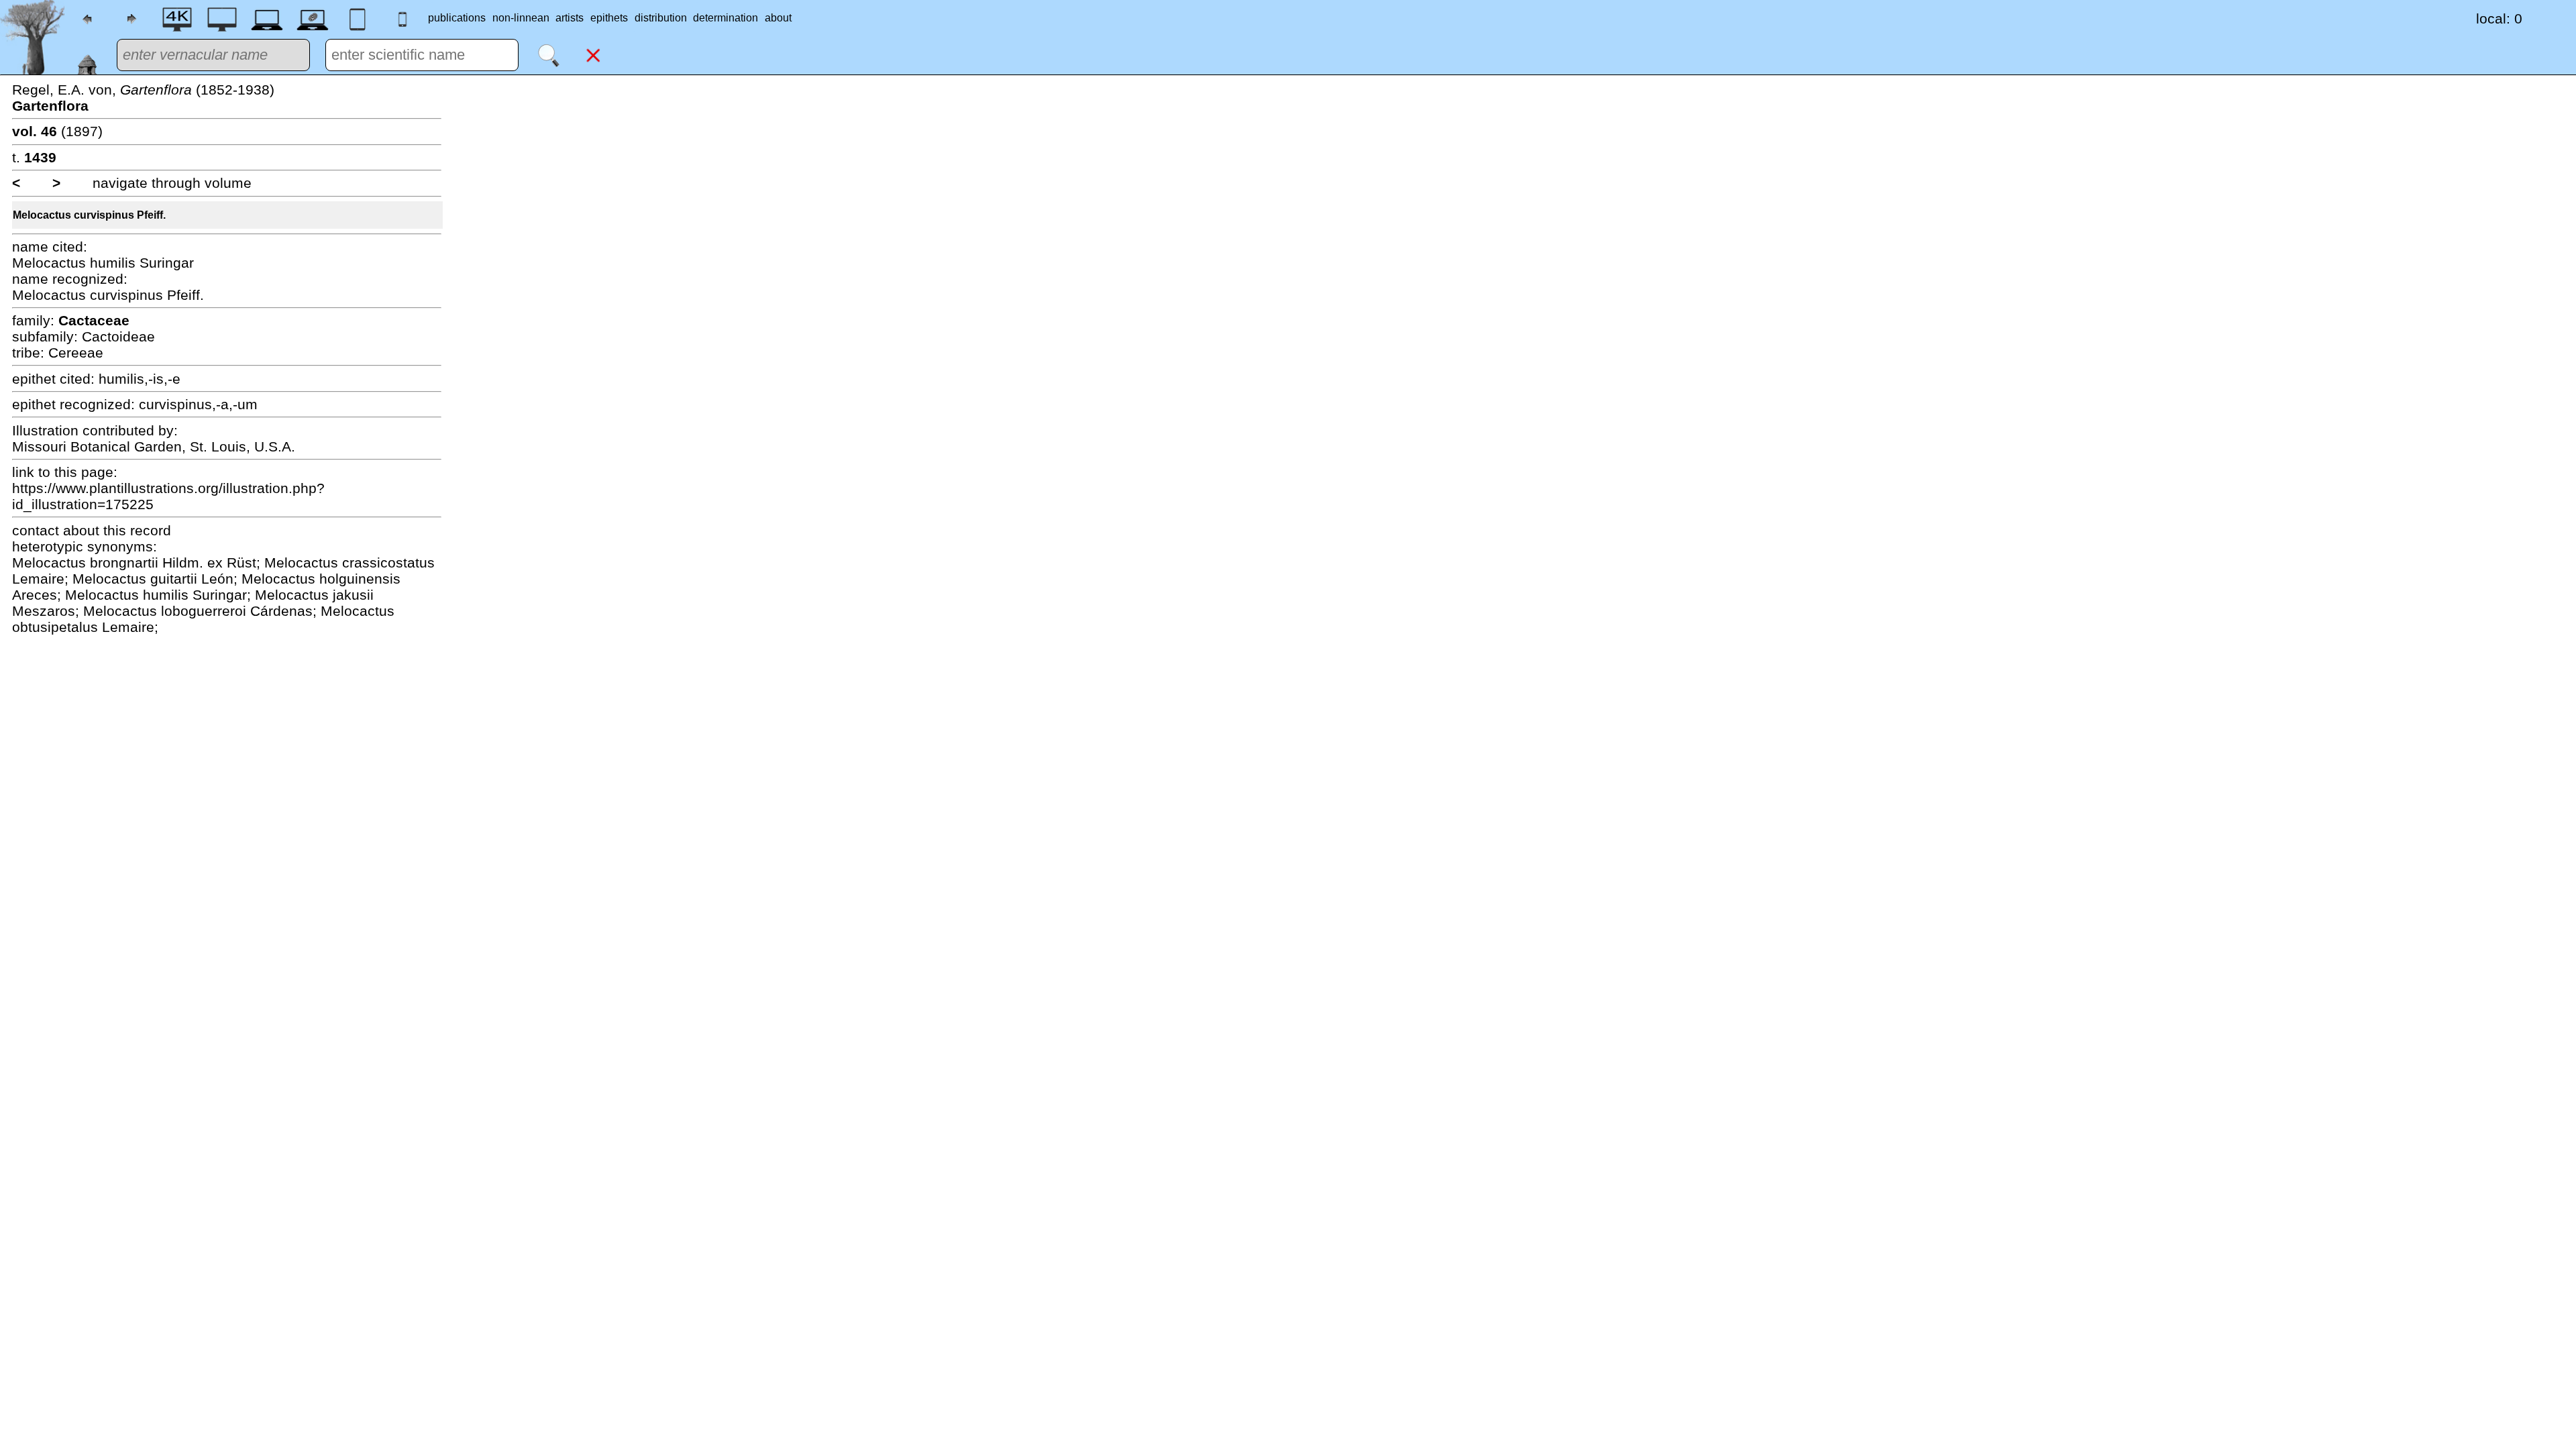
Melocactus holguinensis (321, 579)
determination (726, 18)
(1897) (57, 131)
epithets (609, 18)
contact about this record (92, 530)
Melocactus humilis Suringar (103, 263)
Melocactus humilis (129, 595)
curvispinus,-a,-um (198, 404)
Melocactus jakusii (314, 595)
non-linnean (521, 18)
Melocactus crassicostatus (350, 562)
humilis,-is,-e (140, 379)
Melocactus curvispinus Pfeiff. (89, 215)
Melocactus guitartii (137, 579)
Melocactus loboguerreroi (167, 611)
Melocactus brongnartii (87, 562)
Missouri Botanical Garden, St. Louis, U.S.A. (154, 446)
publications (457, 18)
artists (570, 18)
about (778, 18)
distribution (661, 18)
